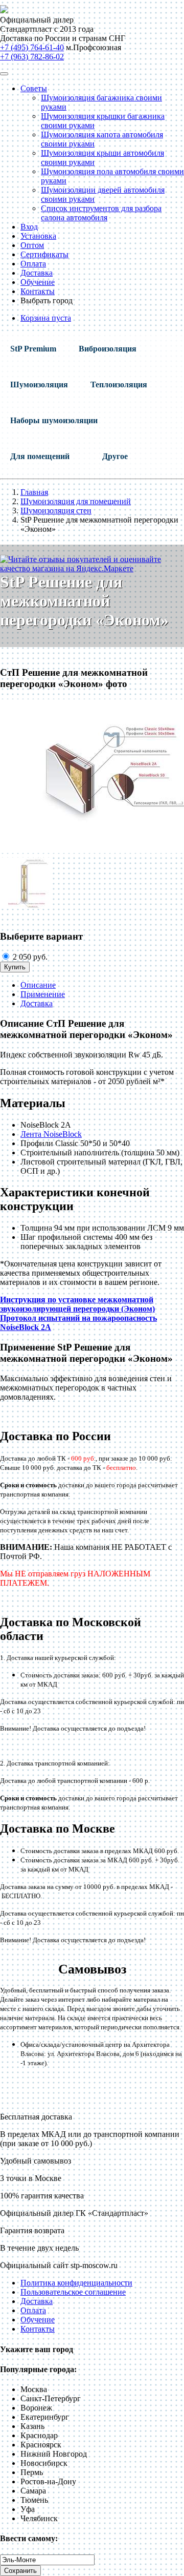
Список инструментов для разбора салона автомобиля (101, 213)
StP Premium (33, 349)
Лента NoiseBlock (51, 1134)
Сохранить (20, 2571)
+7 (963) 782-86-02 (32, 57)
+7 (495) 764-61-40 (32, 47)
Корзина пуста (46, 318)
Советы (34, 88)
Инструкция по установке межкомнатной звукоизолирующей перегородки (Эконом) (77, 1304)
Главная (34, 492)
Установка (38, 236)
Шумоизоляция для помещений (76, 501)
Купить (15, 967)
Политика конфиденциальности (76, 2283)
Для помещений (40, 456)
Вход (29, 227)
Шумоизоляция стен (56, 511)
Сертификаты (44, 254)
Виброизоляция (108, 349)
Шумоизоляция (39, 385)
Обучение (38, 282)
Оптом (32, 245)
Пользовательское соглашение (73, 2292)
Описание (38, 985)
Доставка (37, 273)
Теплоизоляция (119, 385)
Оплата (33, 264)
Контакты (38, 291)
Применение (43, 994)
